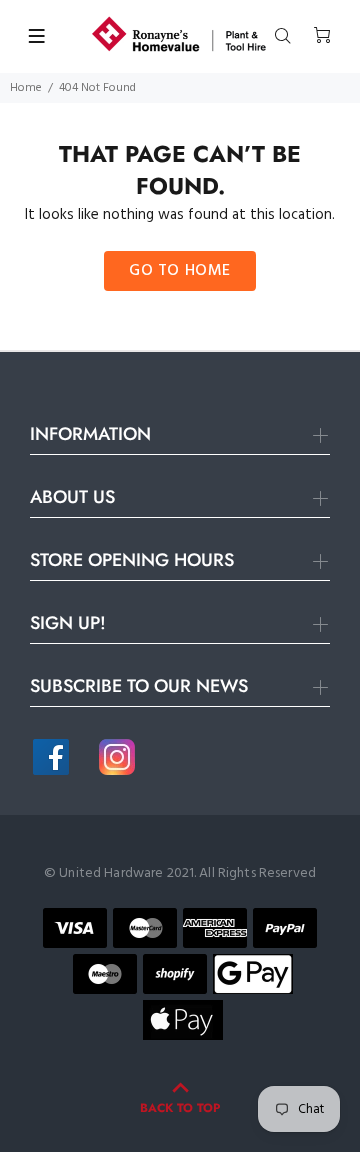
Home (26, 88)
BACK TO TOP (180, 1108)
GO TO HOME (180, 271)
